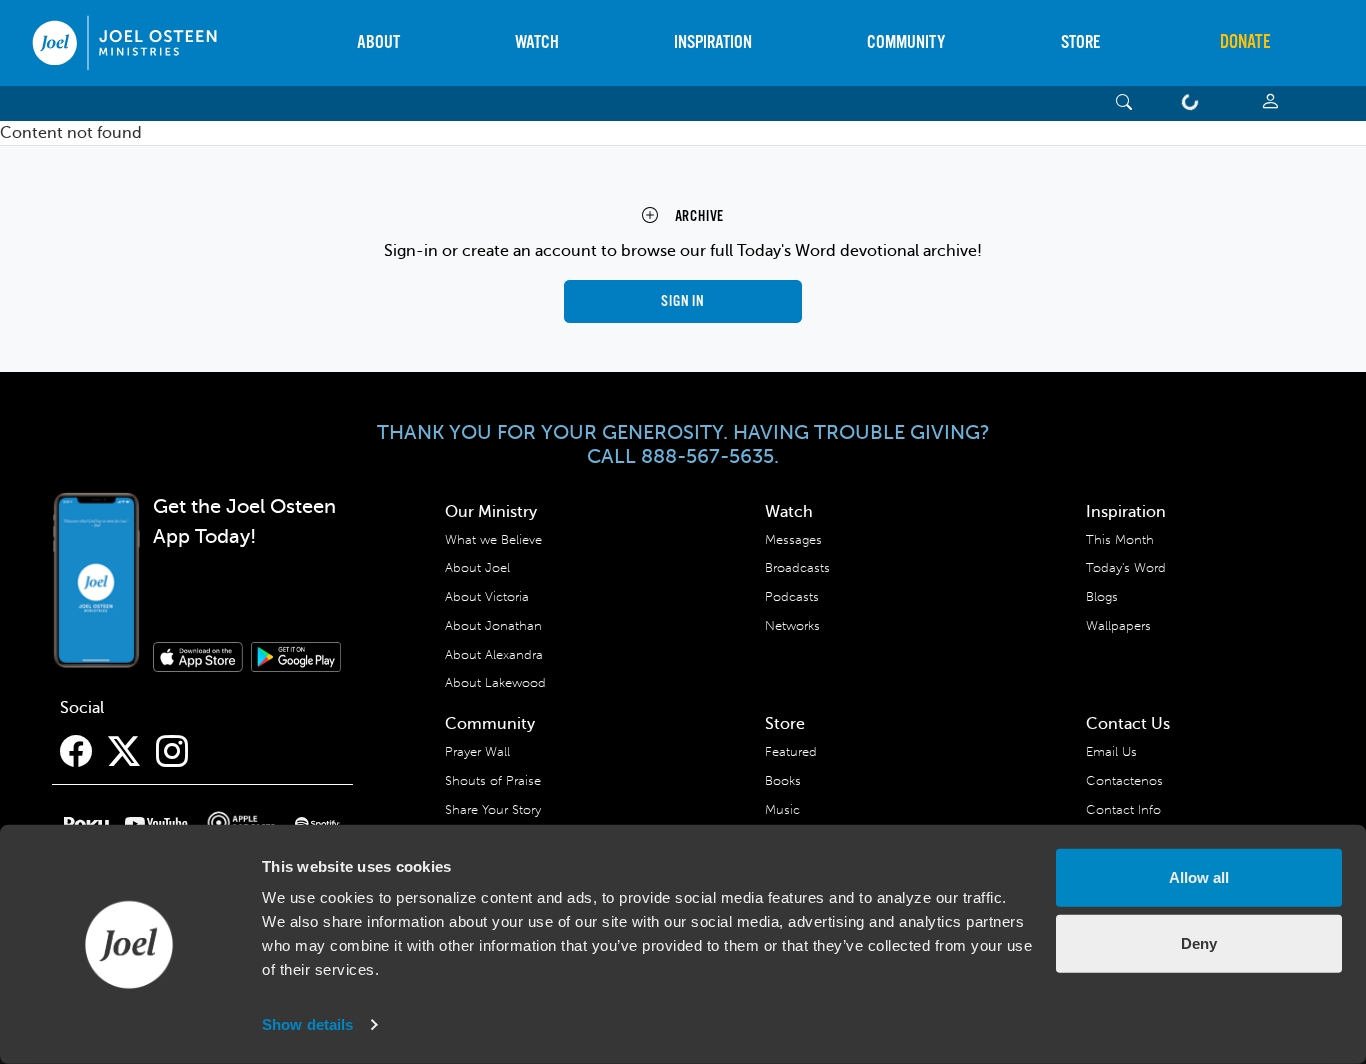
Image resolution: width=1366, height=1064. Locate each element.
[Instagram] (172, 752)
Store (1080, 42)
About (378, 42)
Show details (307, 1024)
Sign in (683, 301)
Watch (537, 42)
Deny (1199, 942)
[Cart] (1194, 103)
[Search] (1124, 103)
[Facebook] (76, 752)
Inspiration (713, 42)
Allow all (1199, 877)
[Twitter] (124, 752)
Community (906, 42)
